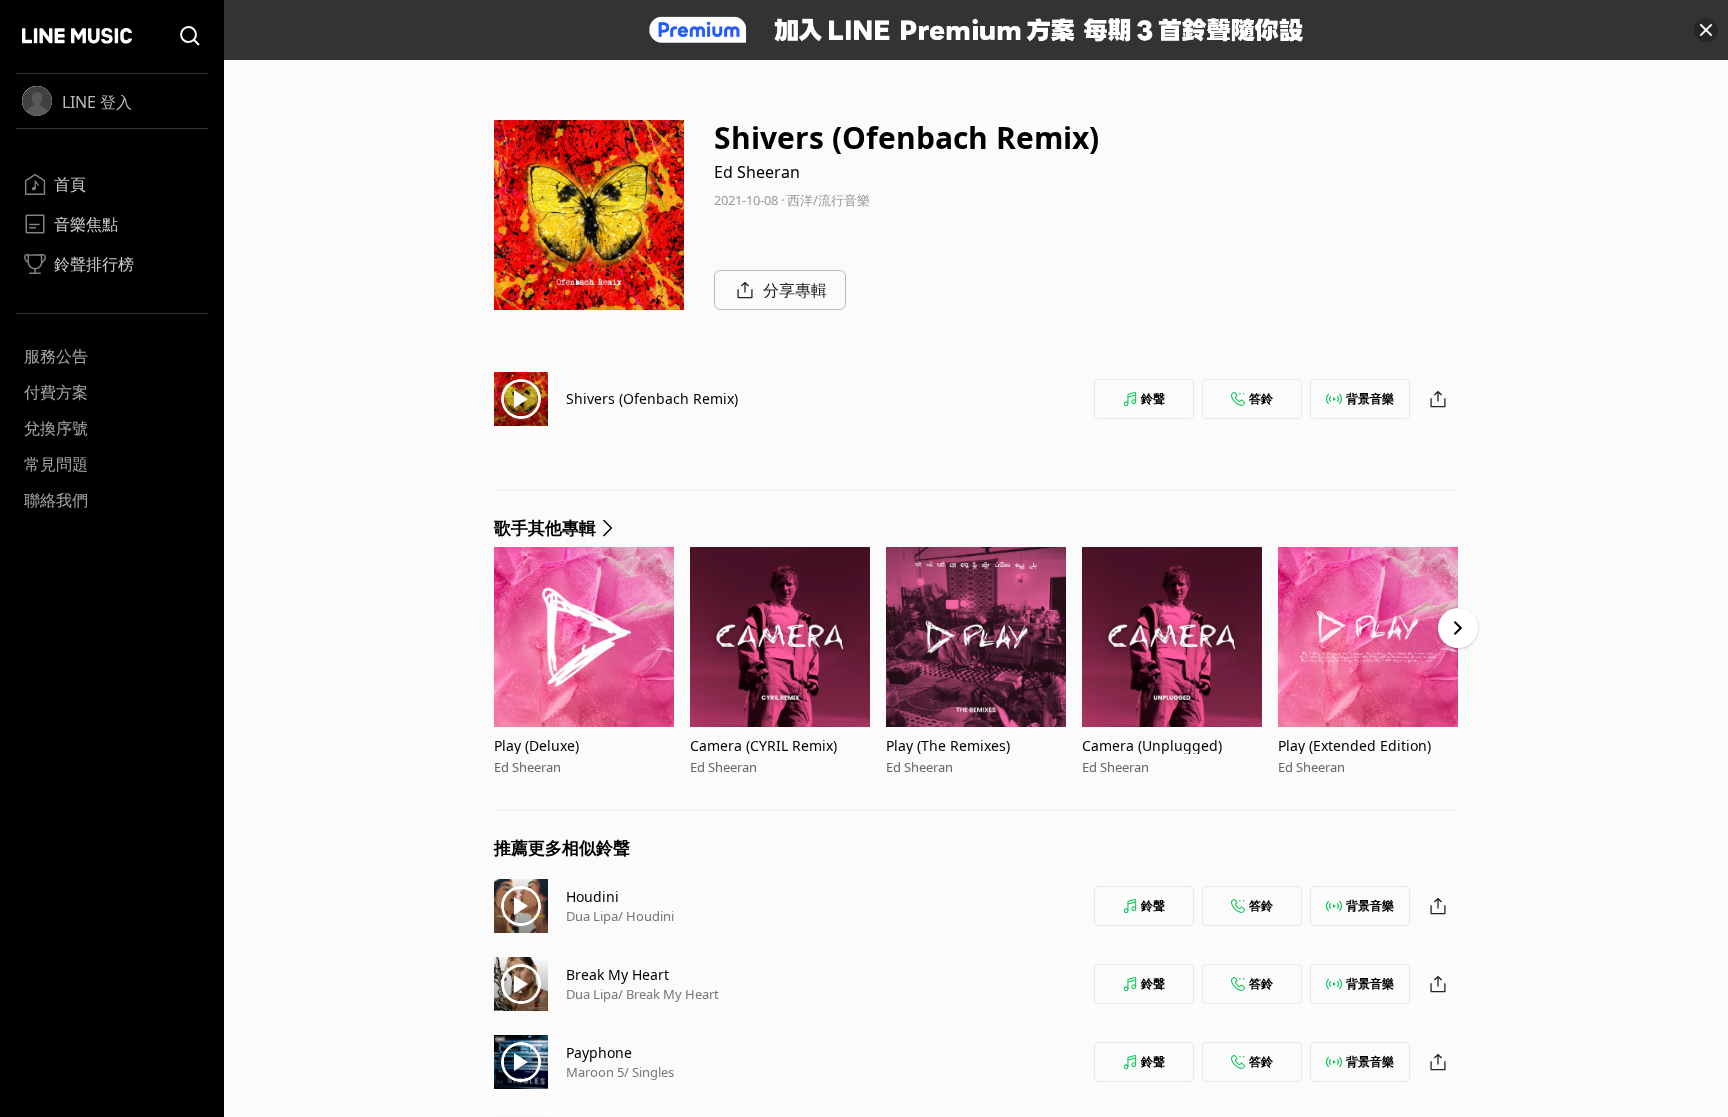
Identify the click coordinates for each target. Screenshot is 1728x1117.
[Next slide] (1458, 628)
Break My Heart (617, 974)
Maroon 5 (595, 1072)
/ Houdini (646, 916)
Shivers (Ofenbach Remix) (652, 398)
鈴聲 (1153, 398)
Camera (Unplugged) (1152, 745)
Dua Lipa (592, 916)
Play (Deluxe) (536, 745)
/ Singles (649, 1072)
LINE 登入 (97, 102)
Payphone (599, 1052)
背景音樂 (1370, 398)
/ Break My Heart (668, 994)
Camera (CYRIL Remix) (763, 745)
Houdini (592, 896)
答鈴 (1261, 398)
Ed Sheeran (757, 172)
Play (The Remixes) (948, 745)
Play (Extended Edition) (1354, 745)
